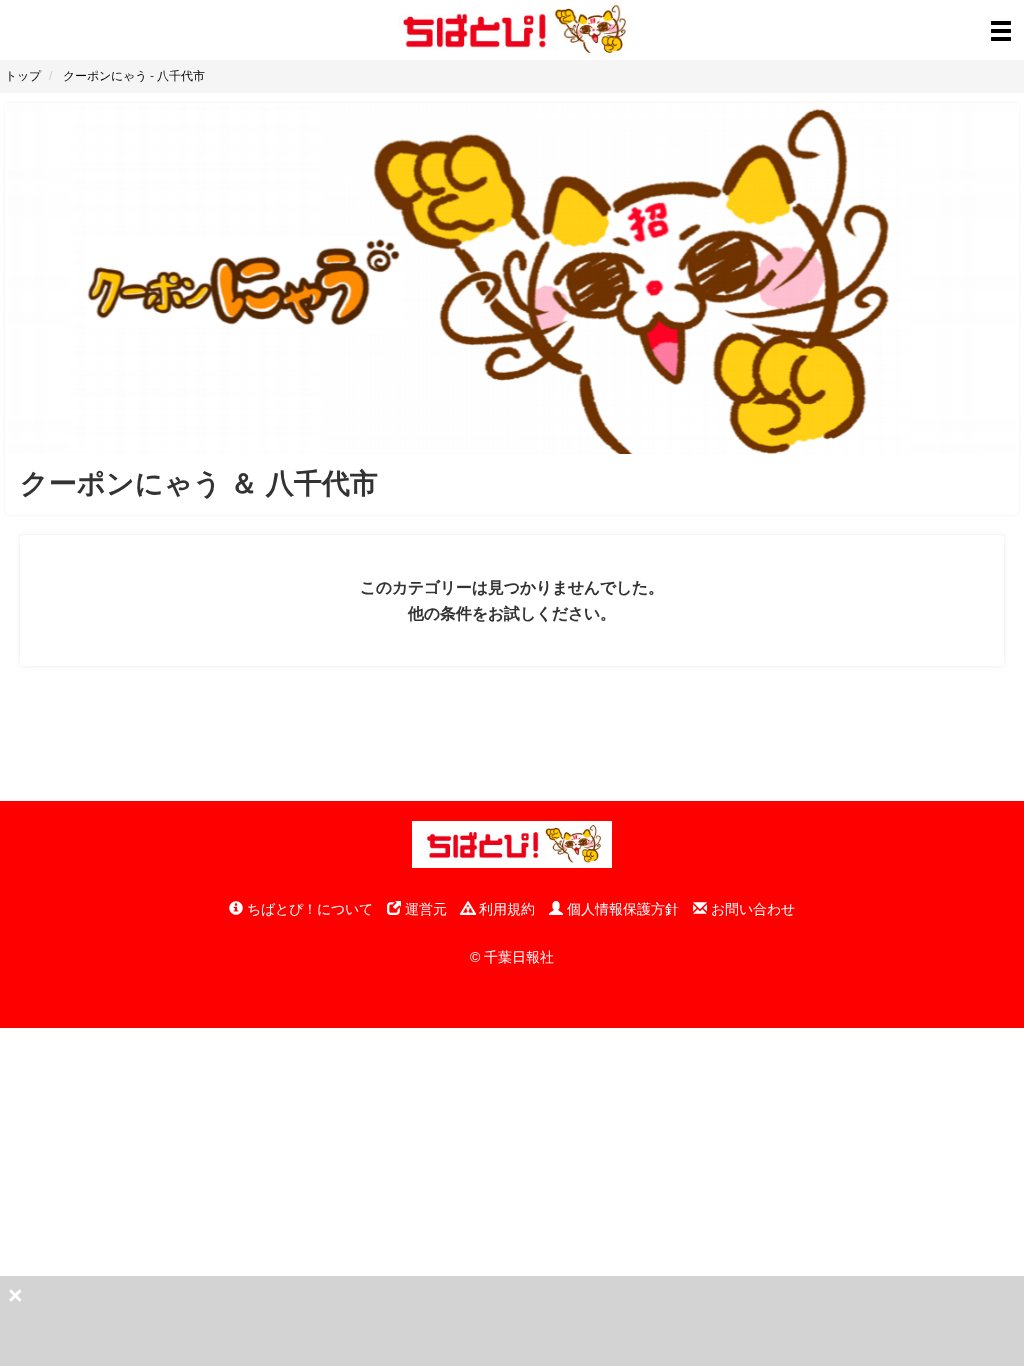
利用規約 (505, 909)
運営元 (424, 909)
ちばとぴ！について (308, 909)
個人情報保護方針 (621, 909)
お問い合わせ (751, 909)
